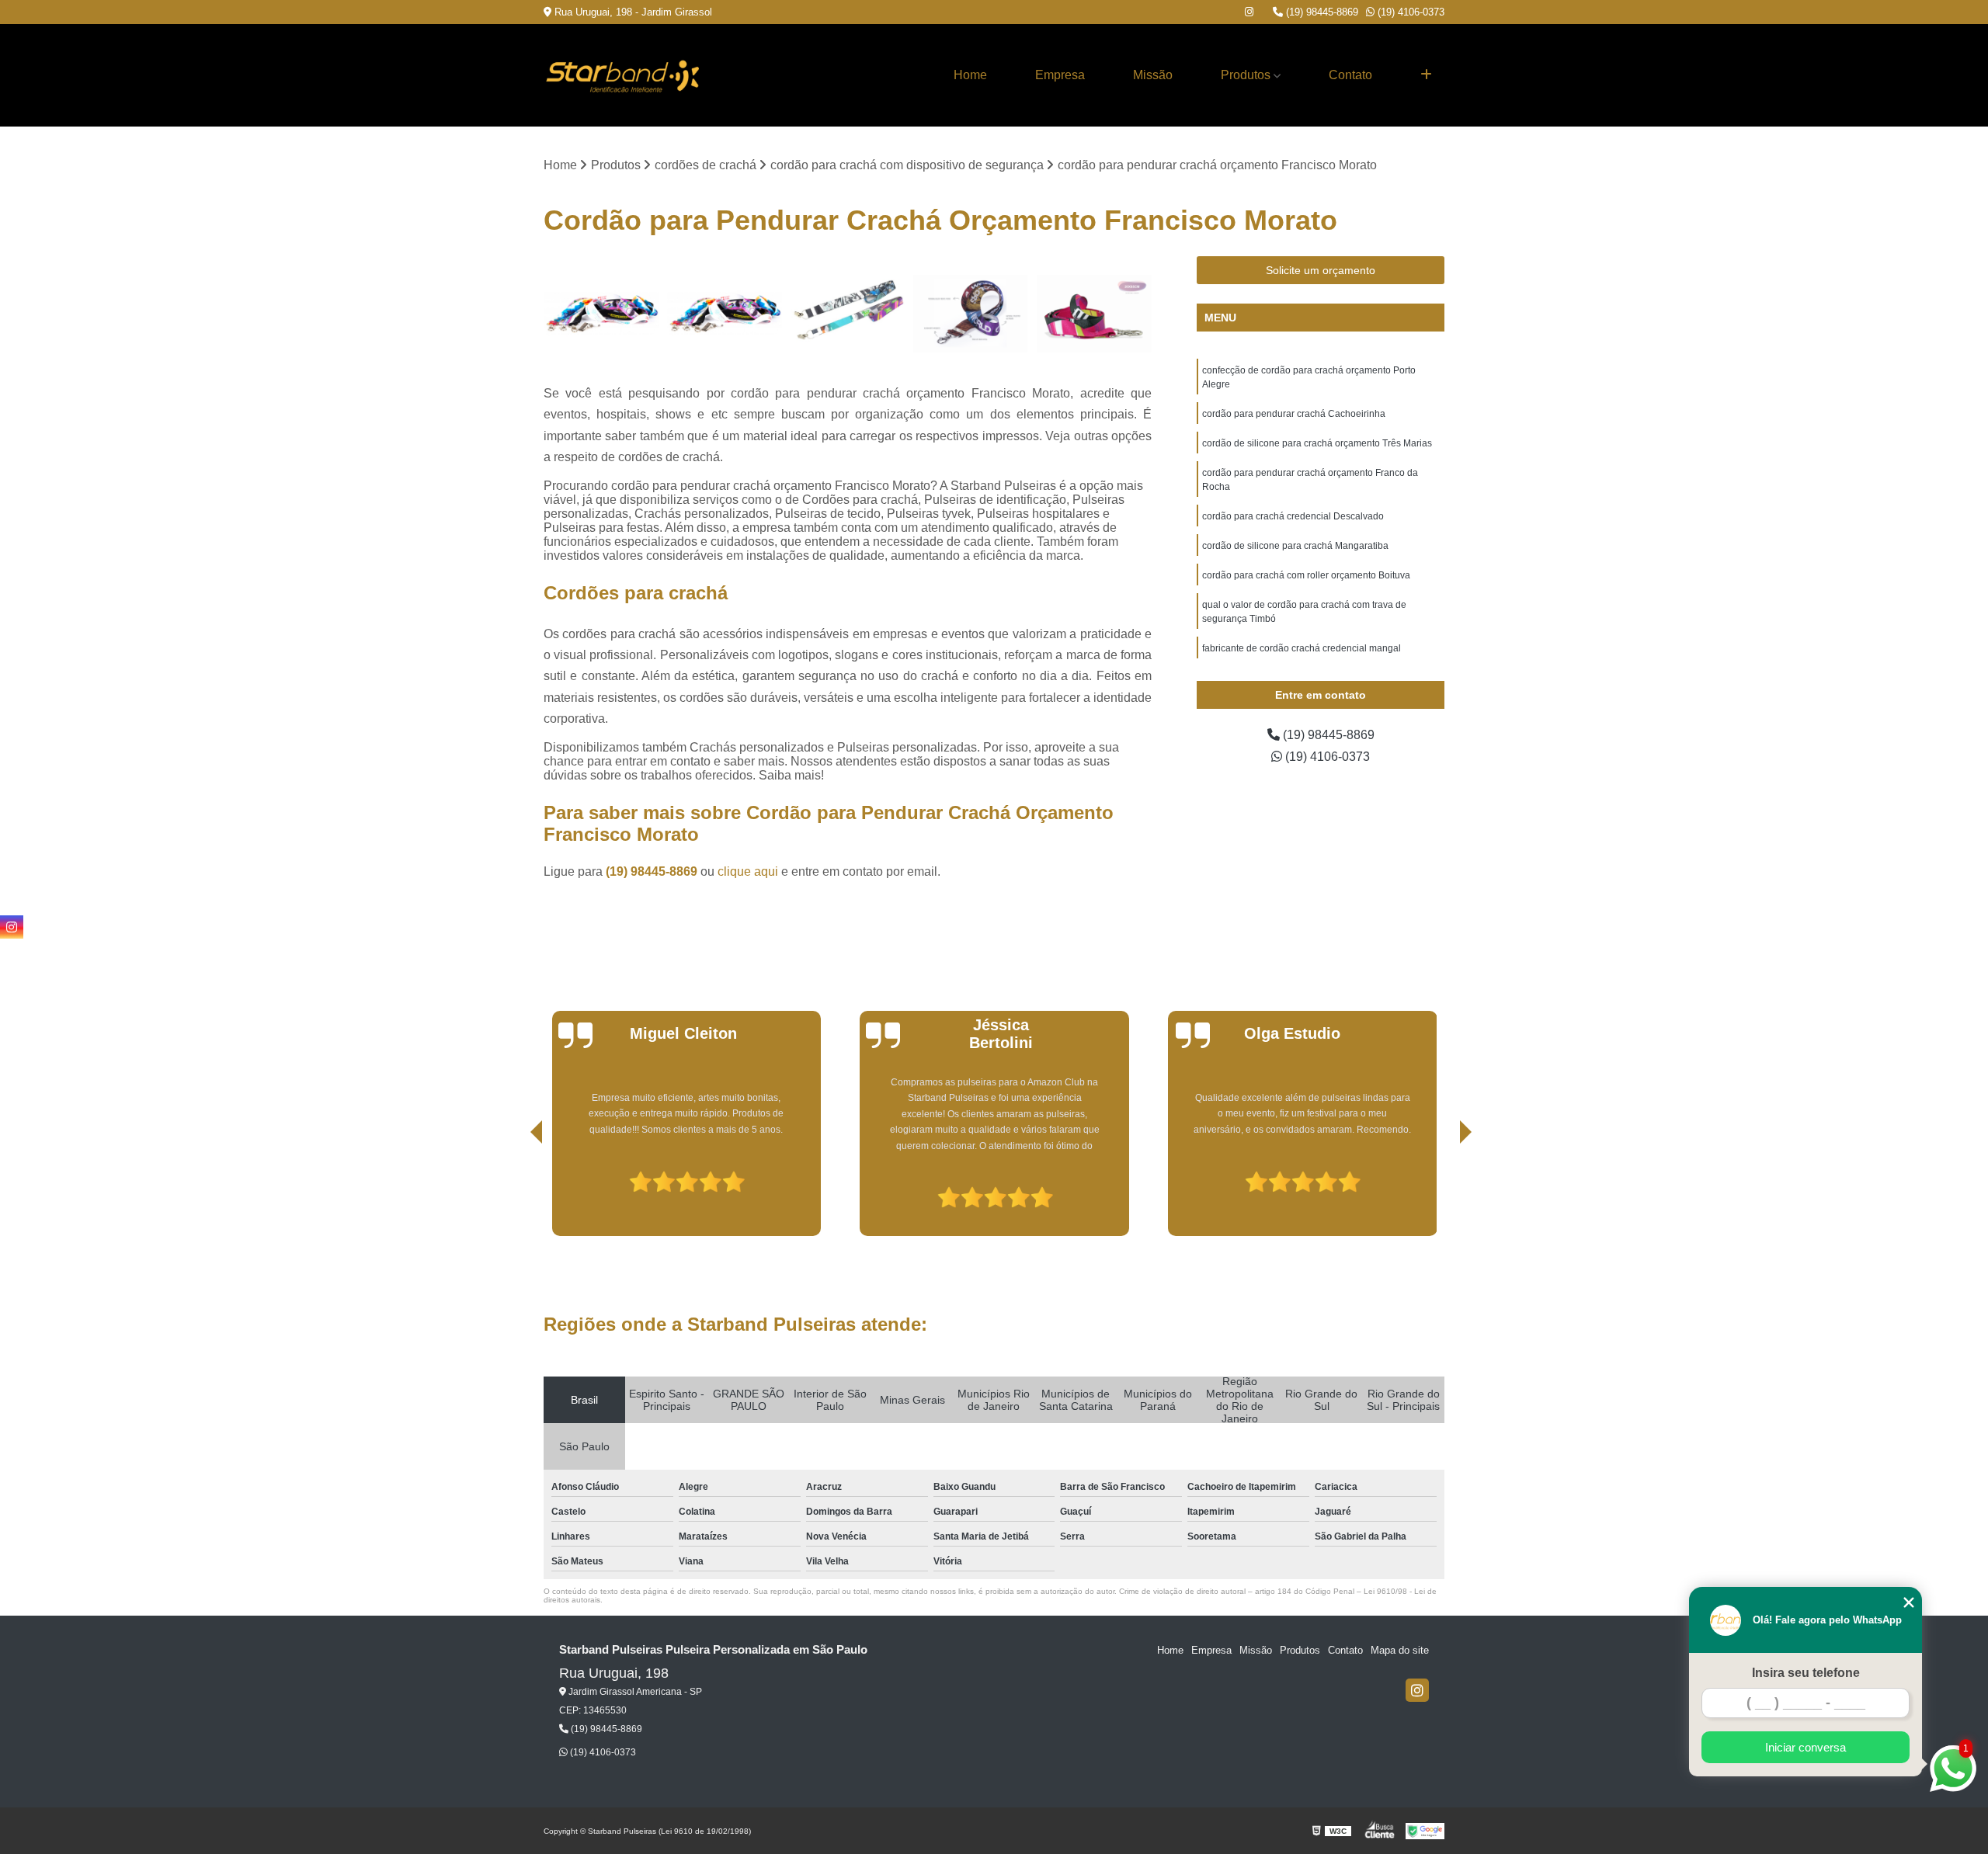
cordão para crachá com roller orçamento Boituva (1306, 575)
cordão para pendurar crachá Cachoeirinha (1294, 414)
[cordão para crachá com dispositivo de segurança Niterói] (601, 314)
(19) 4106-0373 (1409, 12)
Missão (1153, 75)
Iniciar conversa (1806, 1747)
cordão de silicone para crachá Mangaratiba (1295, 546)
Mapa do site (1400, 1650)
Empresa (1060, 75)
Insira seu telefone (1806, 1673)
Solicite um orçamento (1321, 270)
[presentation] (515, 1192)
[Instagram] (1249, 12)
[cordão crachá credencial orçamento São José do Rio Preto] (971, 314)
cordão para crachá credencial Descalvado (1293, 516)
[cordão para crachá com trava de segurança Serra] (725, 314)
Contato (1350, 75)
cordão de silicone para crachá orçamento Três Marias (1317, 443)
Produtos (1246, 75)
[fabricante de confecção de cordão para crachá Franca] (848, 314)
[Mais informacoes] (1426, 75)
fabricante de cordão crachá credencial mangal (1302, 648)
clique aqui (748, 871)
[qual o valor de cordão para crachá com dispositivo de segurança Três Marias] (1094, 314)
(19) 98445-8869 (1321, 12)
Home (970, 75)
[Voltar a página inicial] (621, 75)
